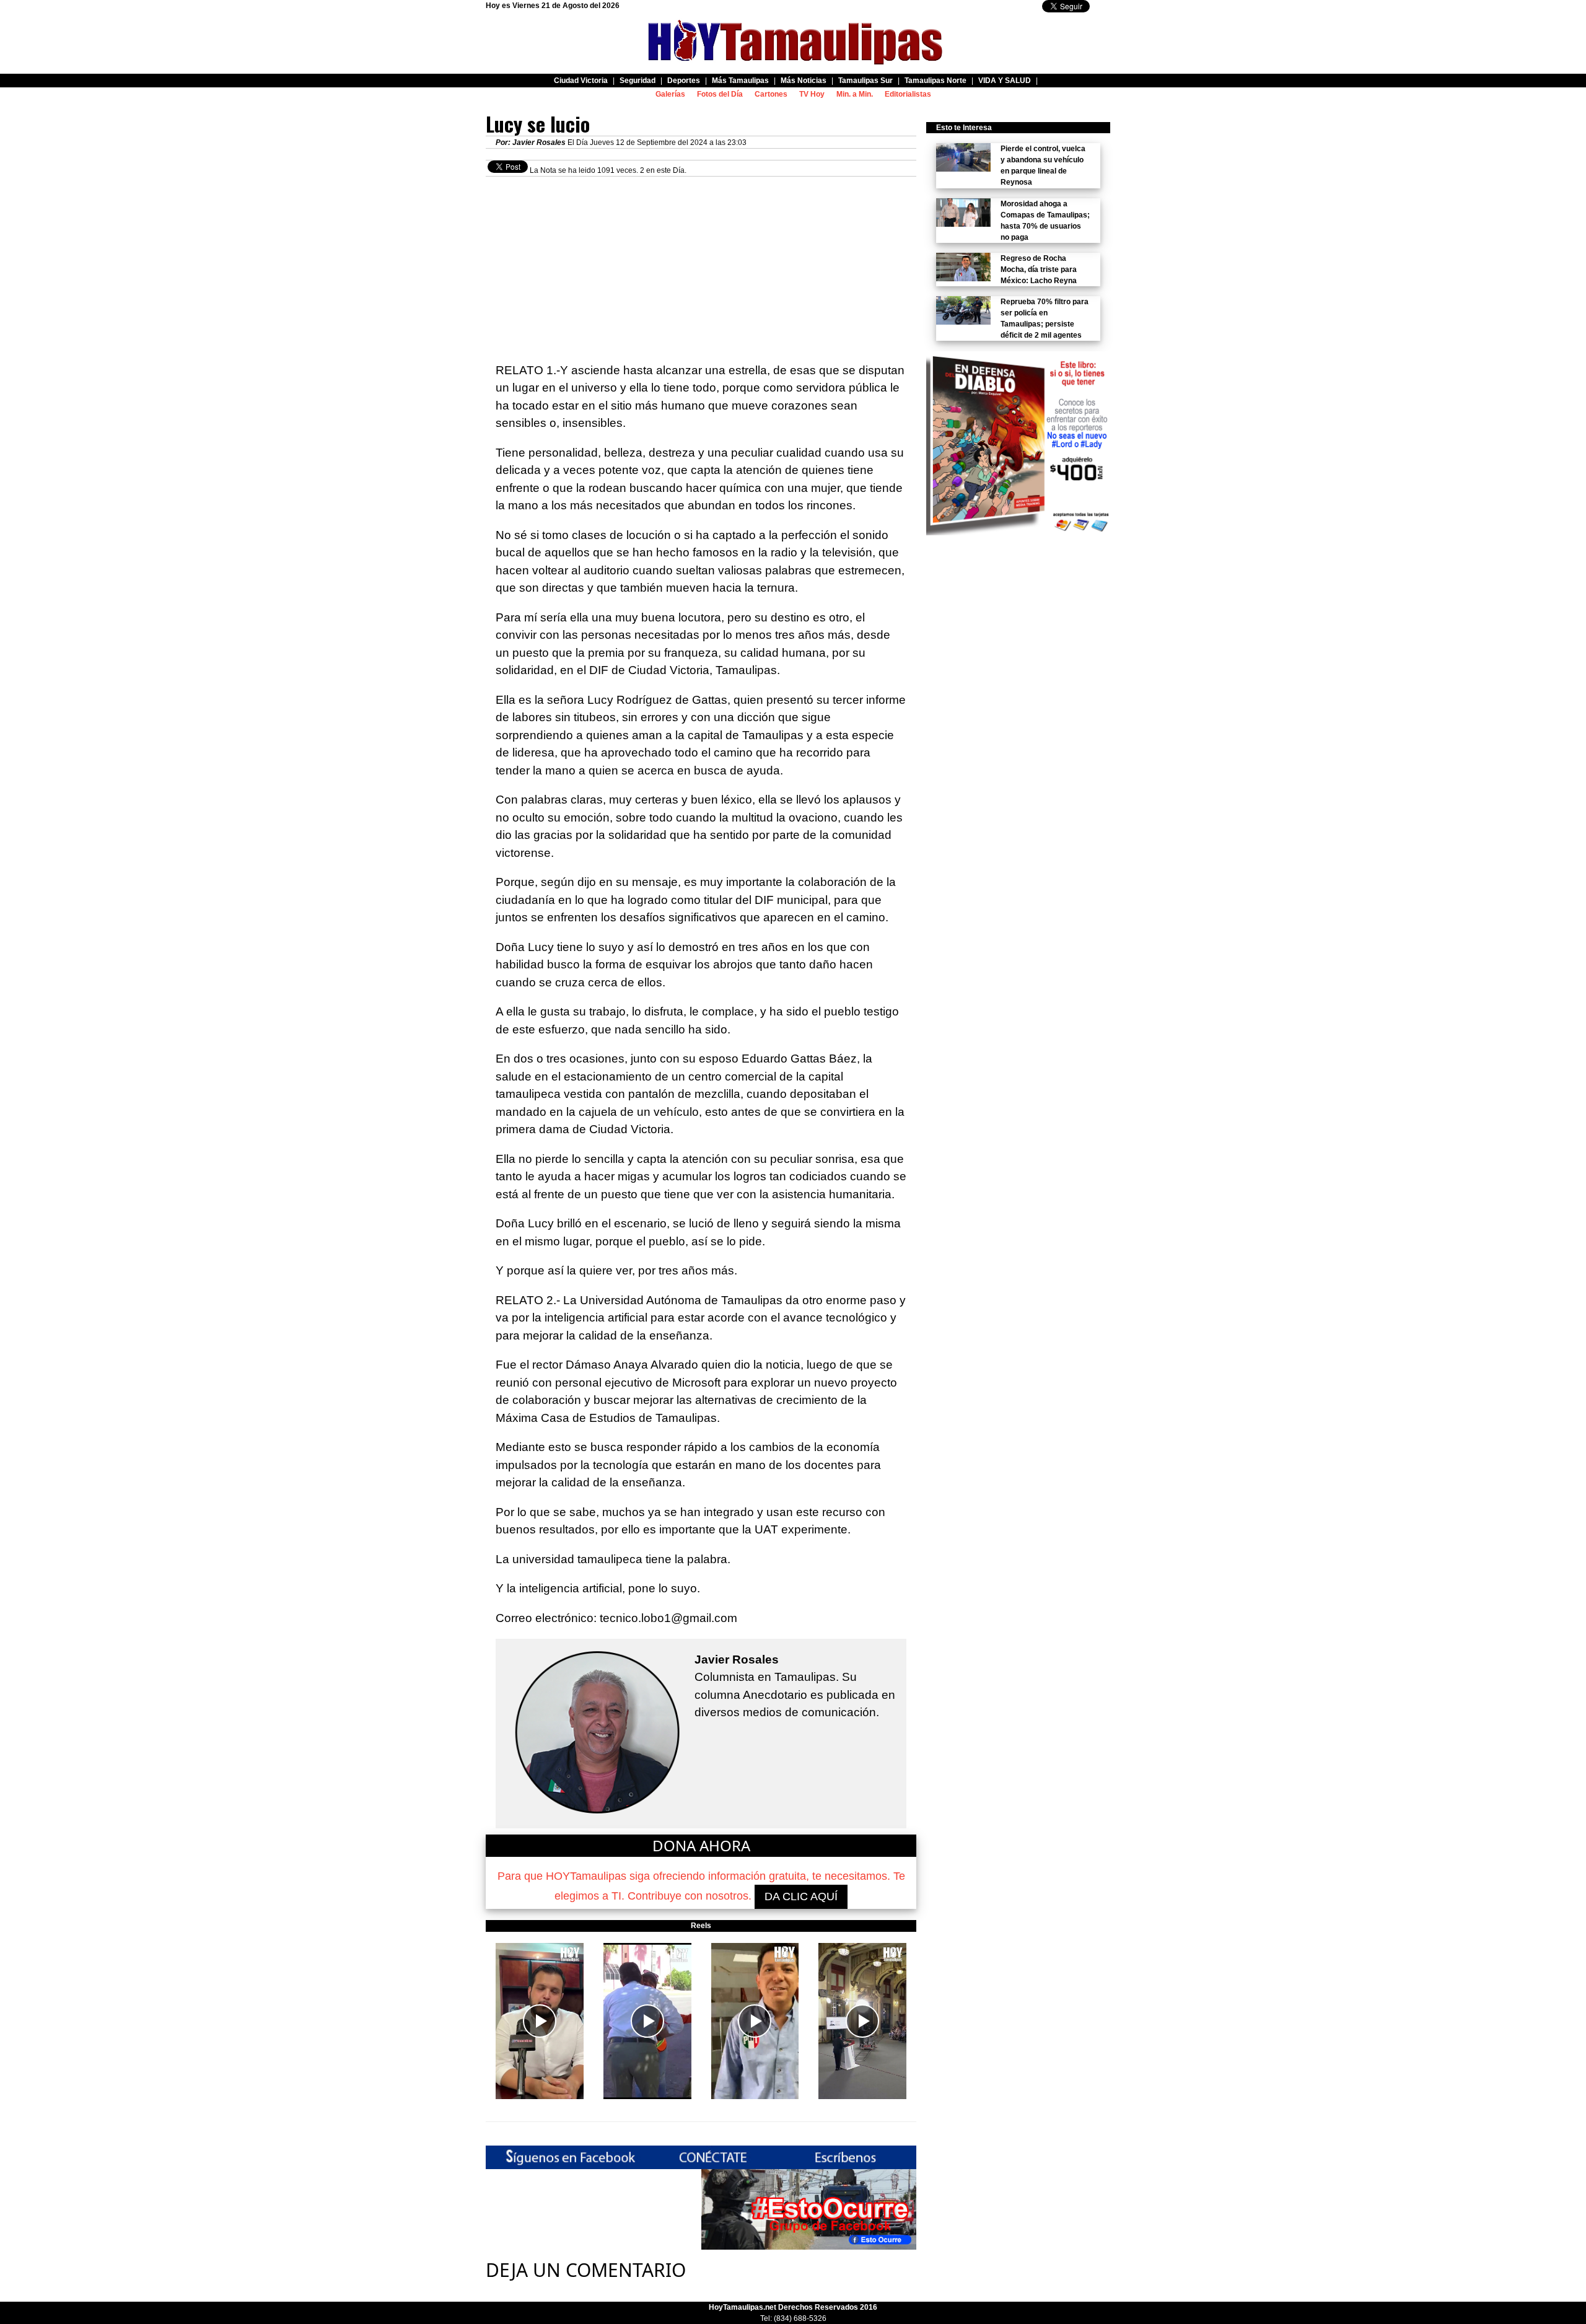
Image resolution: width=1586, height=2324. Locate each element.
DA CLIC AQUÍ (801, 1896)
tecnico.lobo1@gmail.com (668, 1618)
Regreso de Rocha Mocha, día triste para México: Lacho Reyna (1039, 270)
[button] (540, 2021)
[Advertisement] (701, 263)
